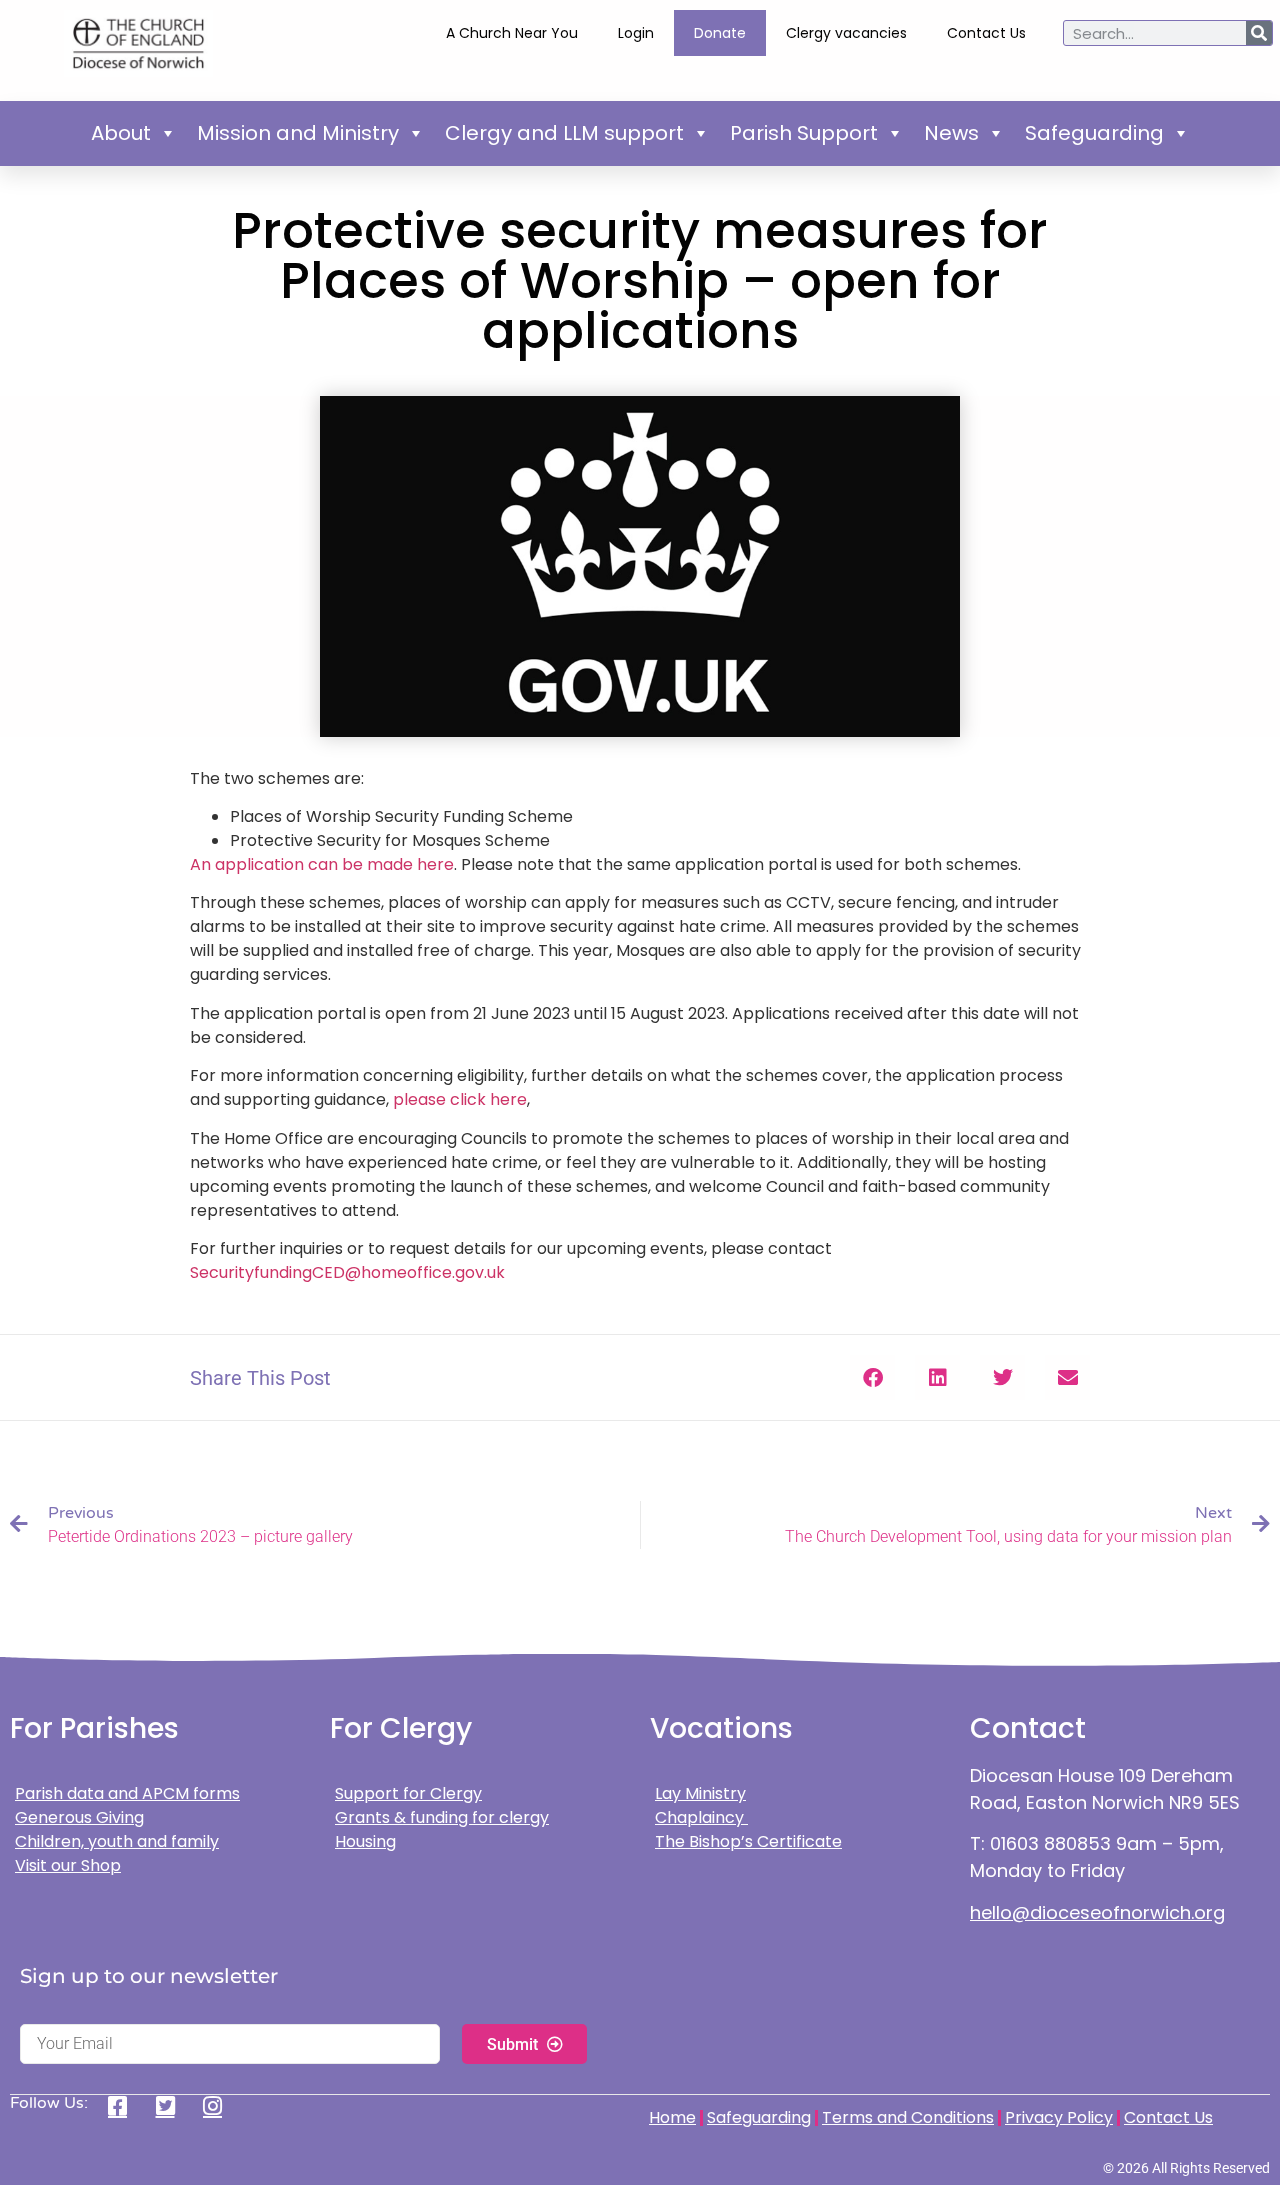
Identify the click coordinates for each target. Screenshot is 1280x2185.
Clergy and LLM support (564, 133)
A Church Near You (512, 33)
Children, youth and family (117, 1841)
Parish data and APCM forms (127, 1793)
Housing (365, 1841)
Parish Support (804, 133)
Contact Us (986, 33)
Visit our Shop (68, 1865)
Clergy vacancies (846, 33)
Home (672, 2117)
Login (636, 33)
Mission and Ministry (298, 133)
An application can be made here (322, 864)
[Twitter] (172, 2106)
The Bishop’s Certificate (748, 1841)
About (121, 133)
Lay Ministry (700, 1793)
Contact (1028, 1728)
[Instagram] (219, 2106)
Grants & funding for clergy (442, 1817)
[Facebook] (124, 2106)
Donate (720, 33)
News (951, 133)
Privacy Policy (1059, 2117)
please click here (460, 1099)
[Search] (1259, 33)
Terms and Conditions (908, 2117)
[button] (872, 1377)
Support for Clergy (408, 1793)
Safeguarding (1094, 133)
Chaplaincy (701, 1817)
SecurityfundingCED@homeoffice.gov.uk (347, 1272)
